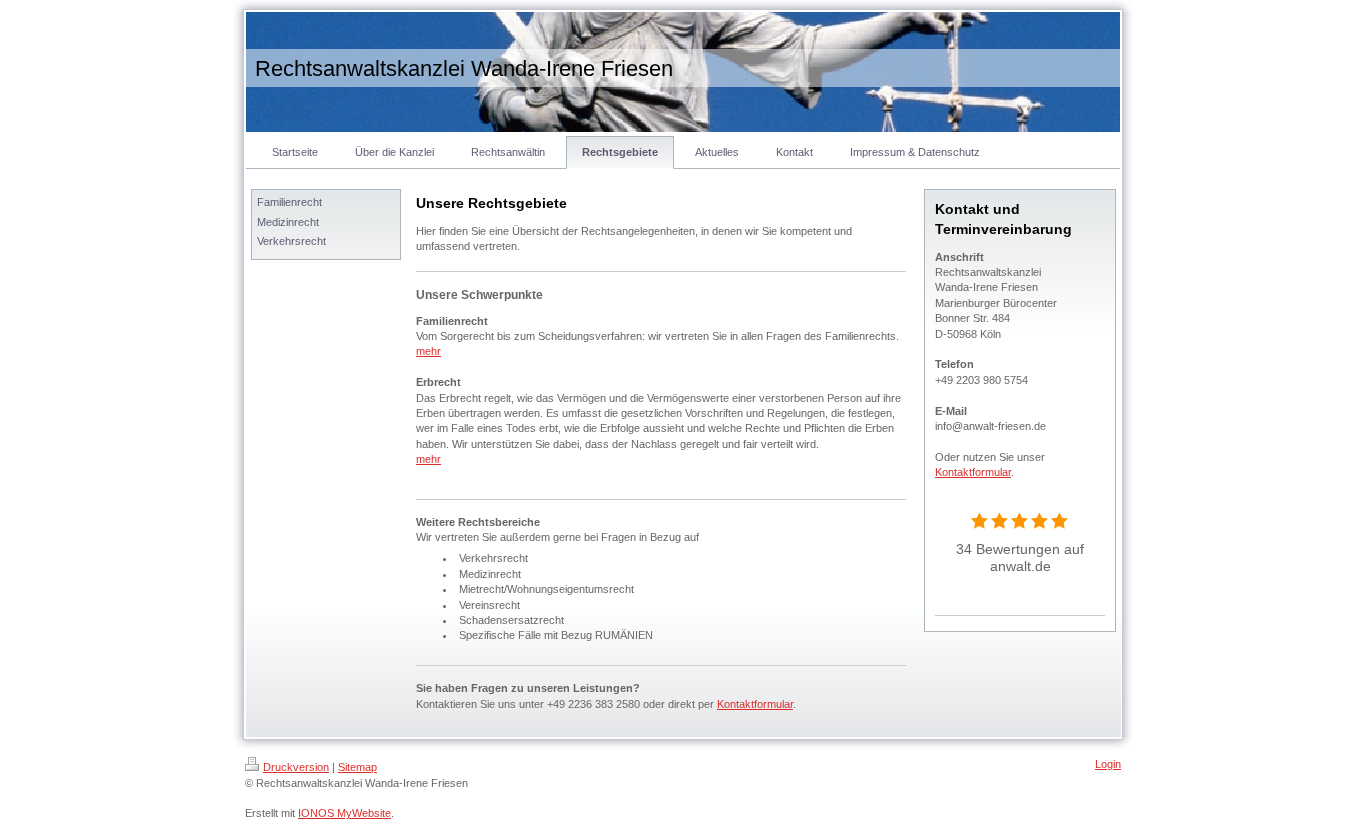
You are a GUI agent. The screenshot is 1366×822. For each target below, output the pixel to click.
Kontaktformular (755, 704)
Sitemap (357, 767)
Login (1108, 764)
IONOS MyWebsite (344, 813)
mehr (428, 351)
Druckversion (296, 767)
